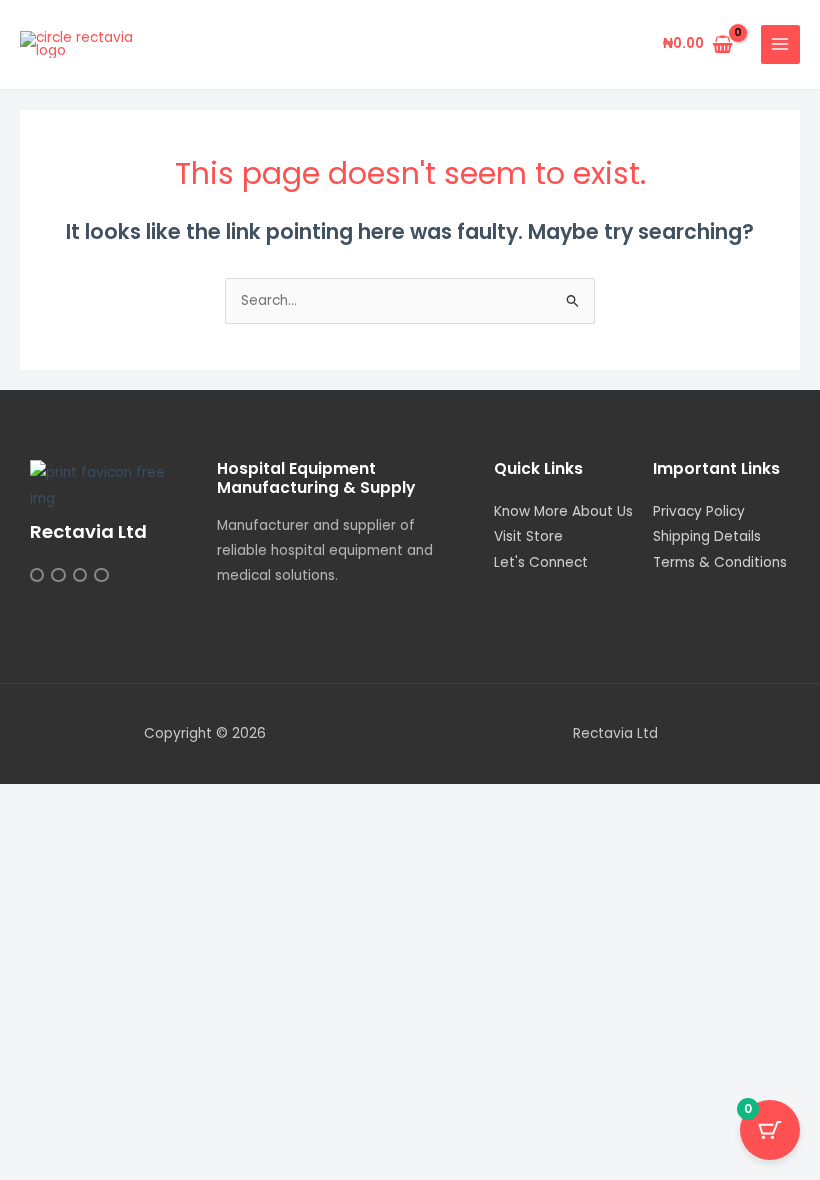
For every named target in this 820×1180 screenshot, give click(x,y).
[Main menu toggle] (780, 44)
